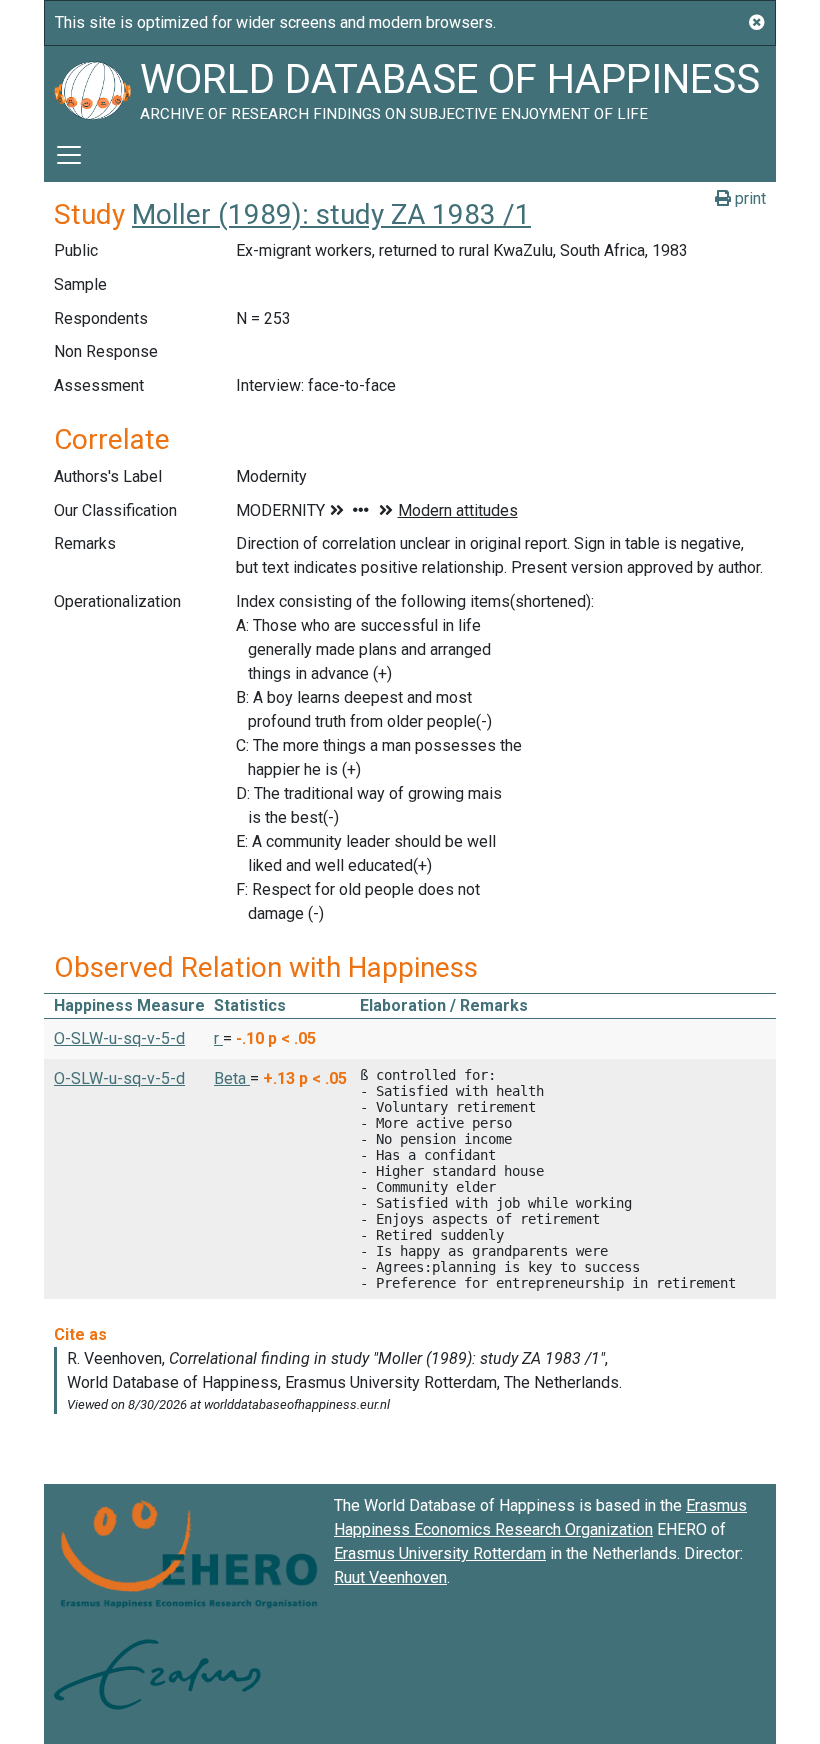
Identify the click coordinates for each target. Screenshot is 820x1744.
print (748, 198)
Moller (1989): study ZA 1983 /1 (331, 214)
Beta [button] (232, 1078)
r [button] (218, 1038)
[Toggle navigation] (69, 155)
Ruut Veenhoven (390, 1577)
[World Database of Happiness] (92, 87)
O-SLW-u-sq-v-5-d (119, 1038)
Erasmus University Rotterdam (440, 1553)
